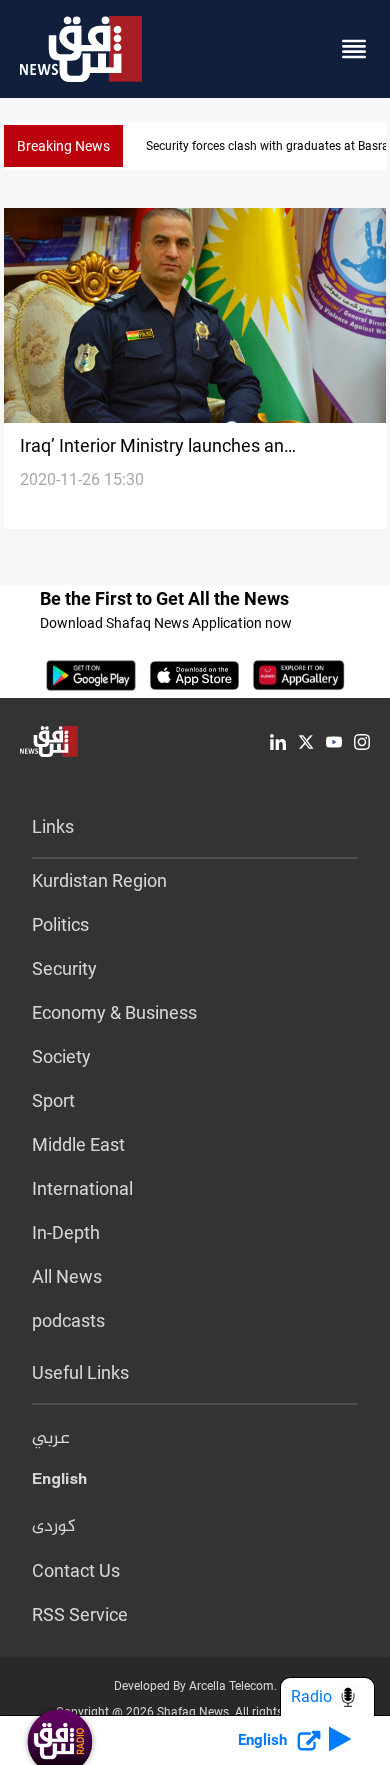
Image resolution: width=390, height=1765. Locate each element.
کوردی (54, 1527)
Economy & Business (114, 1012)
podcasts (68, 1320)
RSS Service (80, 1614)
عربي (51, 1439)
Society (61, 1056)
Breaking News (63, 146)
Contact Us (76, 1570)
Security (64, 968)
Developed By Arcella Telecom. (195, 1686)
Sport (53, 1100)
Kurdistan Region (99, 880)
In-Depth (66, 1232)
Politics (60, 924)
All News (67, 1276)
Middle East (78, 1144)
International (82, 1188)
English (59, 1483)
